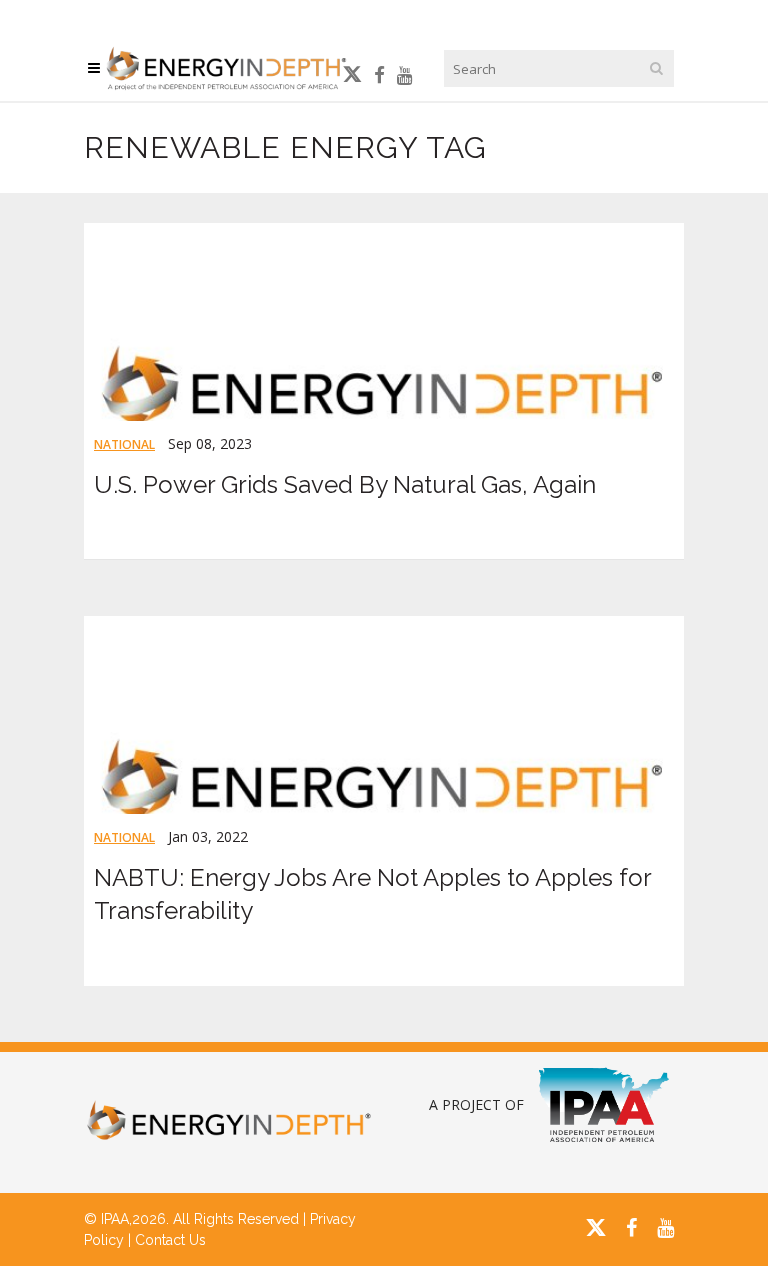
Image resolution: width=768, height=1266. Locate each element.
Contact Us (170, 1240)
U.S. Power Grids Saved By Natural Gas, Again (345, 484)
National (124, 444)
